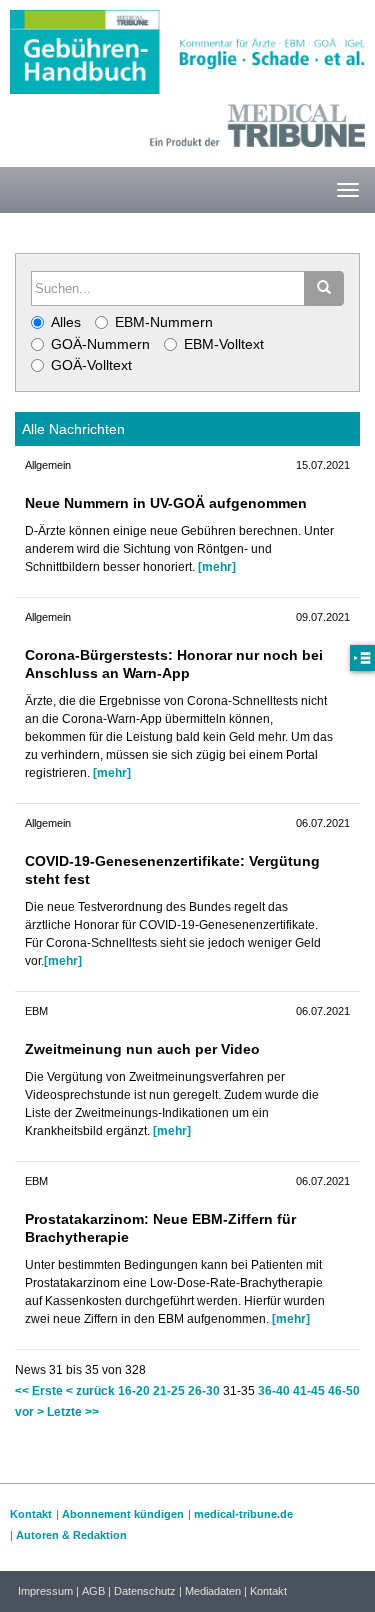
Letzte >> (73, 1412)
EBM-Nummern (164, 322)
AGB (93, 1591)
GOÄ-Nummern (100, 344)
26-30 (204, 1391)
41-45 (309, 1391)
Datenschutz (145, 1591)
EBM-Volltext (224, 344)
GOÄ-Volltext (91, 365)
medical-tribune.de (243, 1514)
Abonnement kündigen (123, 1514)
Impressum (45, 1591)
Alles (66, 322)
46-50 (344, 1391)
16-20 (134, 1391)
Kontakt (31, 1514)
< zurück (90, 1391)
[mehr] (217, 567)
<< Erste (39, 1391)
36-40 (274, 1391)
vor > (29, 1412)
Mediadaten (213, 1591)
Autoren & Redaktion (71, 1535)
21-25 (169, 1391)
